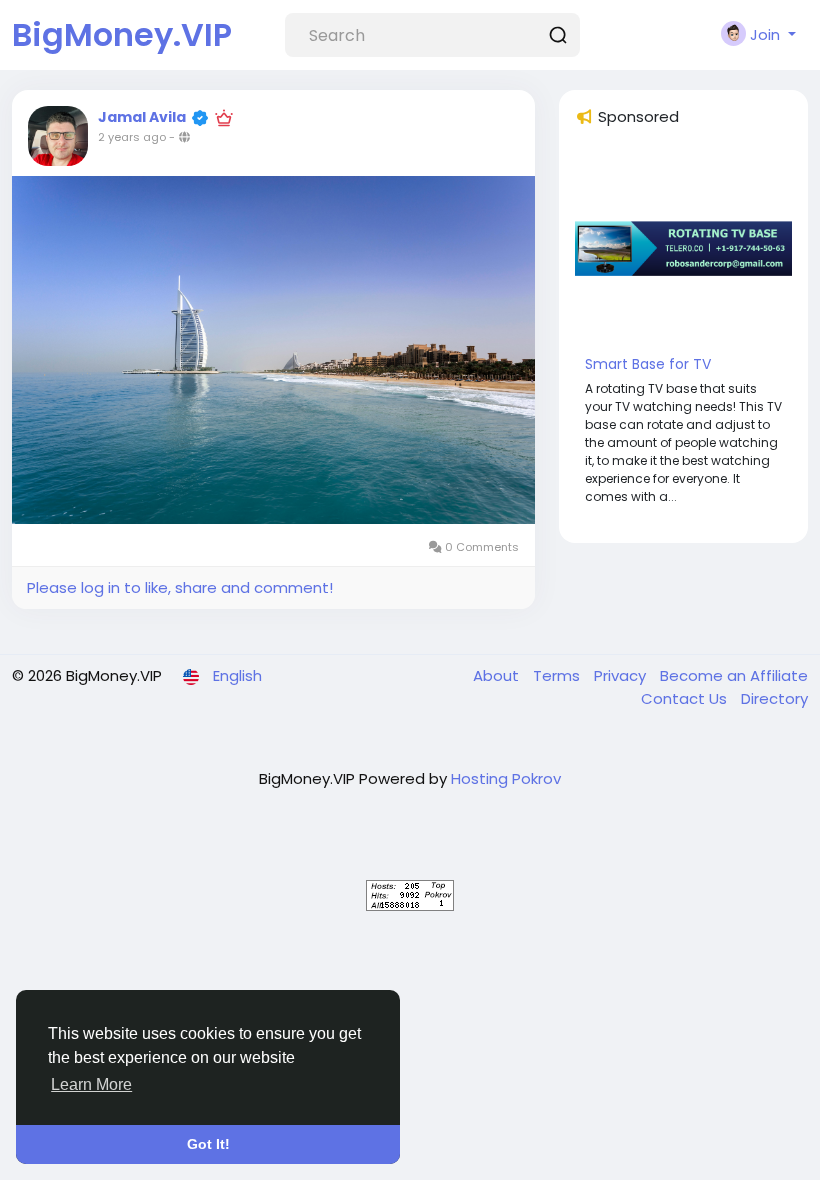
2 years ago (132, 137)
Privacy (622, 675)
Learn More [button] (91, 1084)
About (498, 675)
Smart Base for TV (648, 364)
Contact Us (686, 698)
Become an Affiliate (734, 675)
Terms (558, 675)
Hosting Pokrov (506, 778)
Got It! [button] (208, 1144)
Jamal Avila (142, 117)
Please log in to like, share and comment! (180, 587)
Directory (774, 698)
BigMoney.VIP (122, 34)
